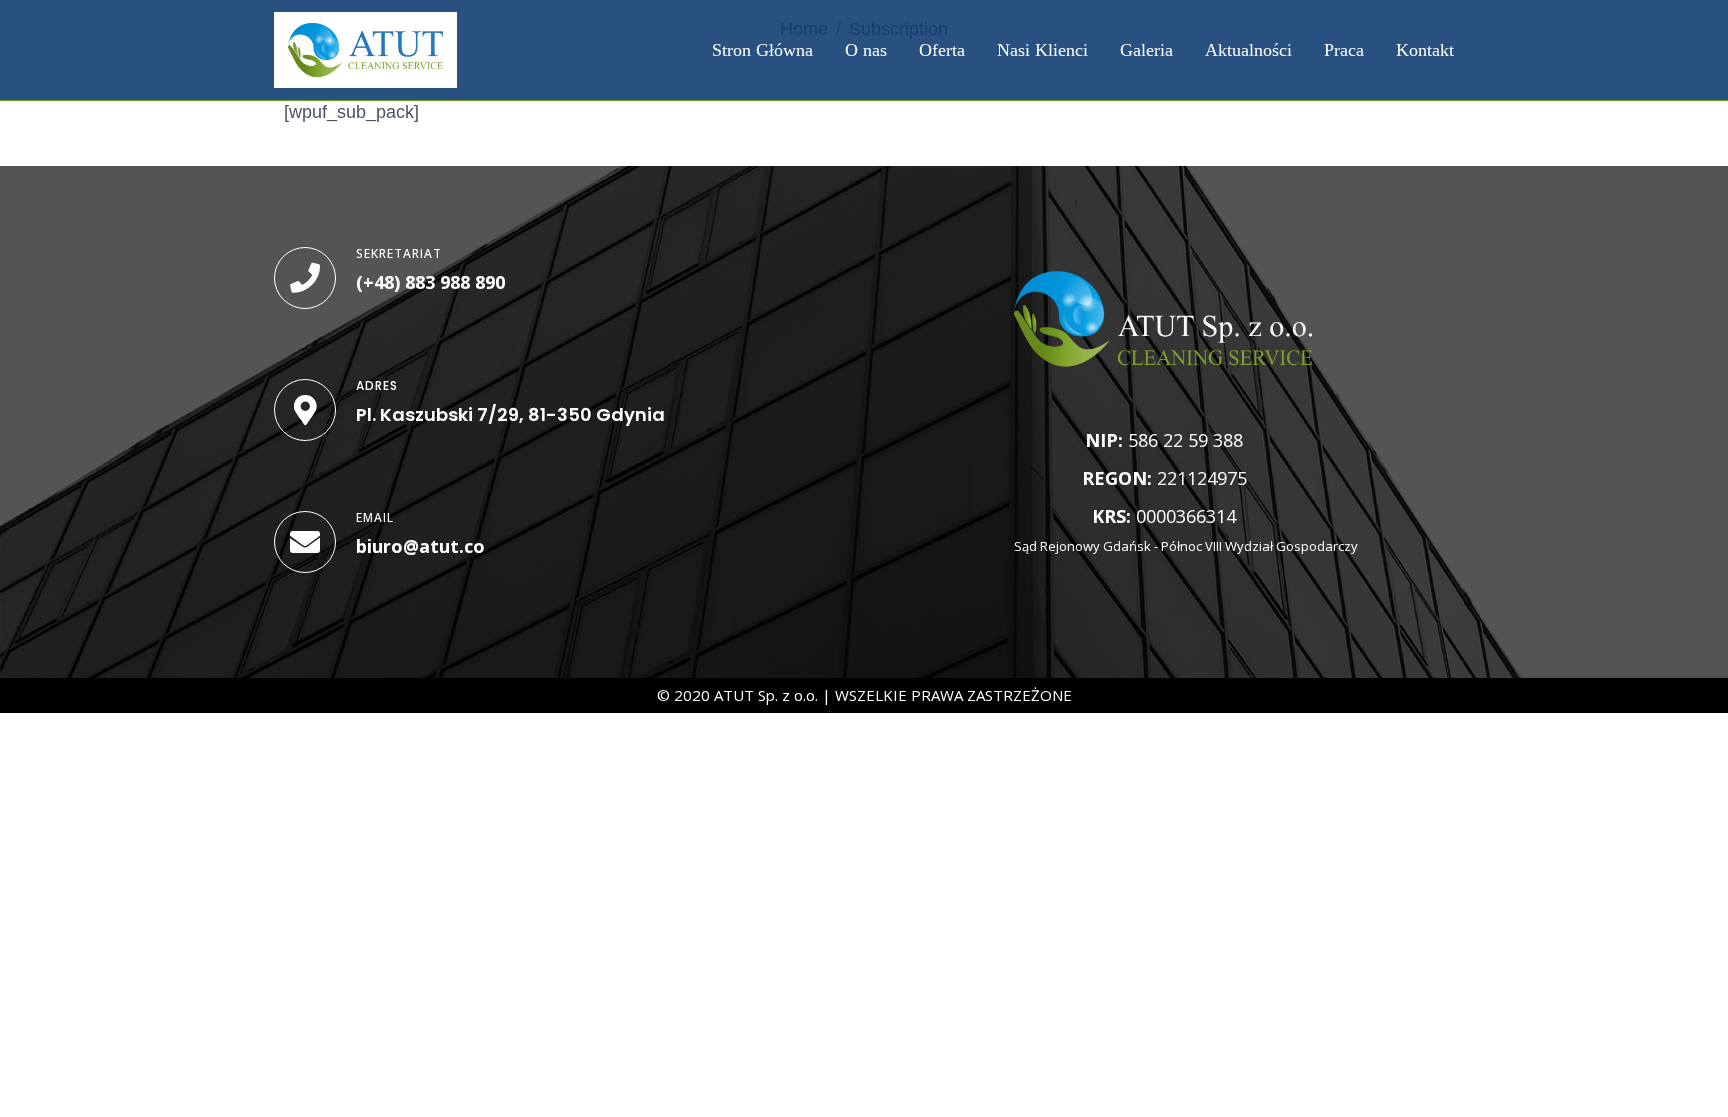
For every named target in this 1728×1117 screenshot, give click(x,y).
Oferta (942, 50)
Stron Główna (762, 50)
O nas (866, 50)
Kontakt (1425, 50)
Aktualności (1248, 50)
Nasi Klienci (1042, 50)
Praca (1344, 50)
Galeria (1146, 50)
